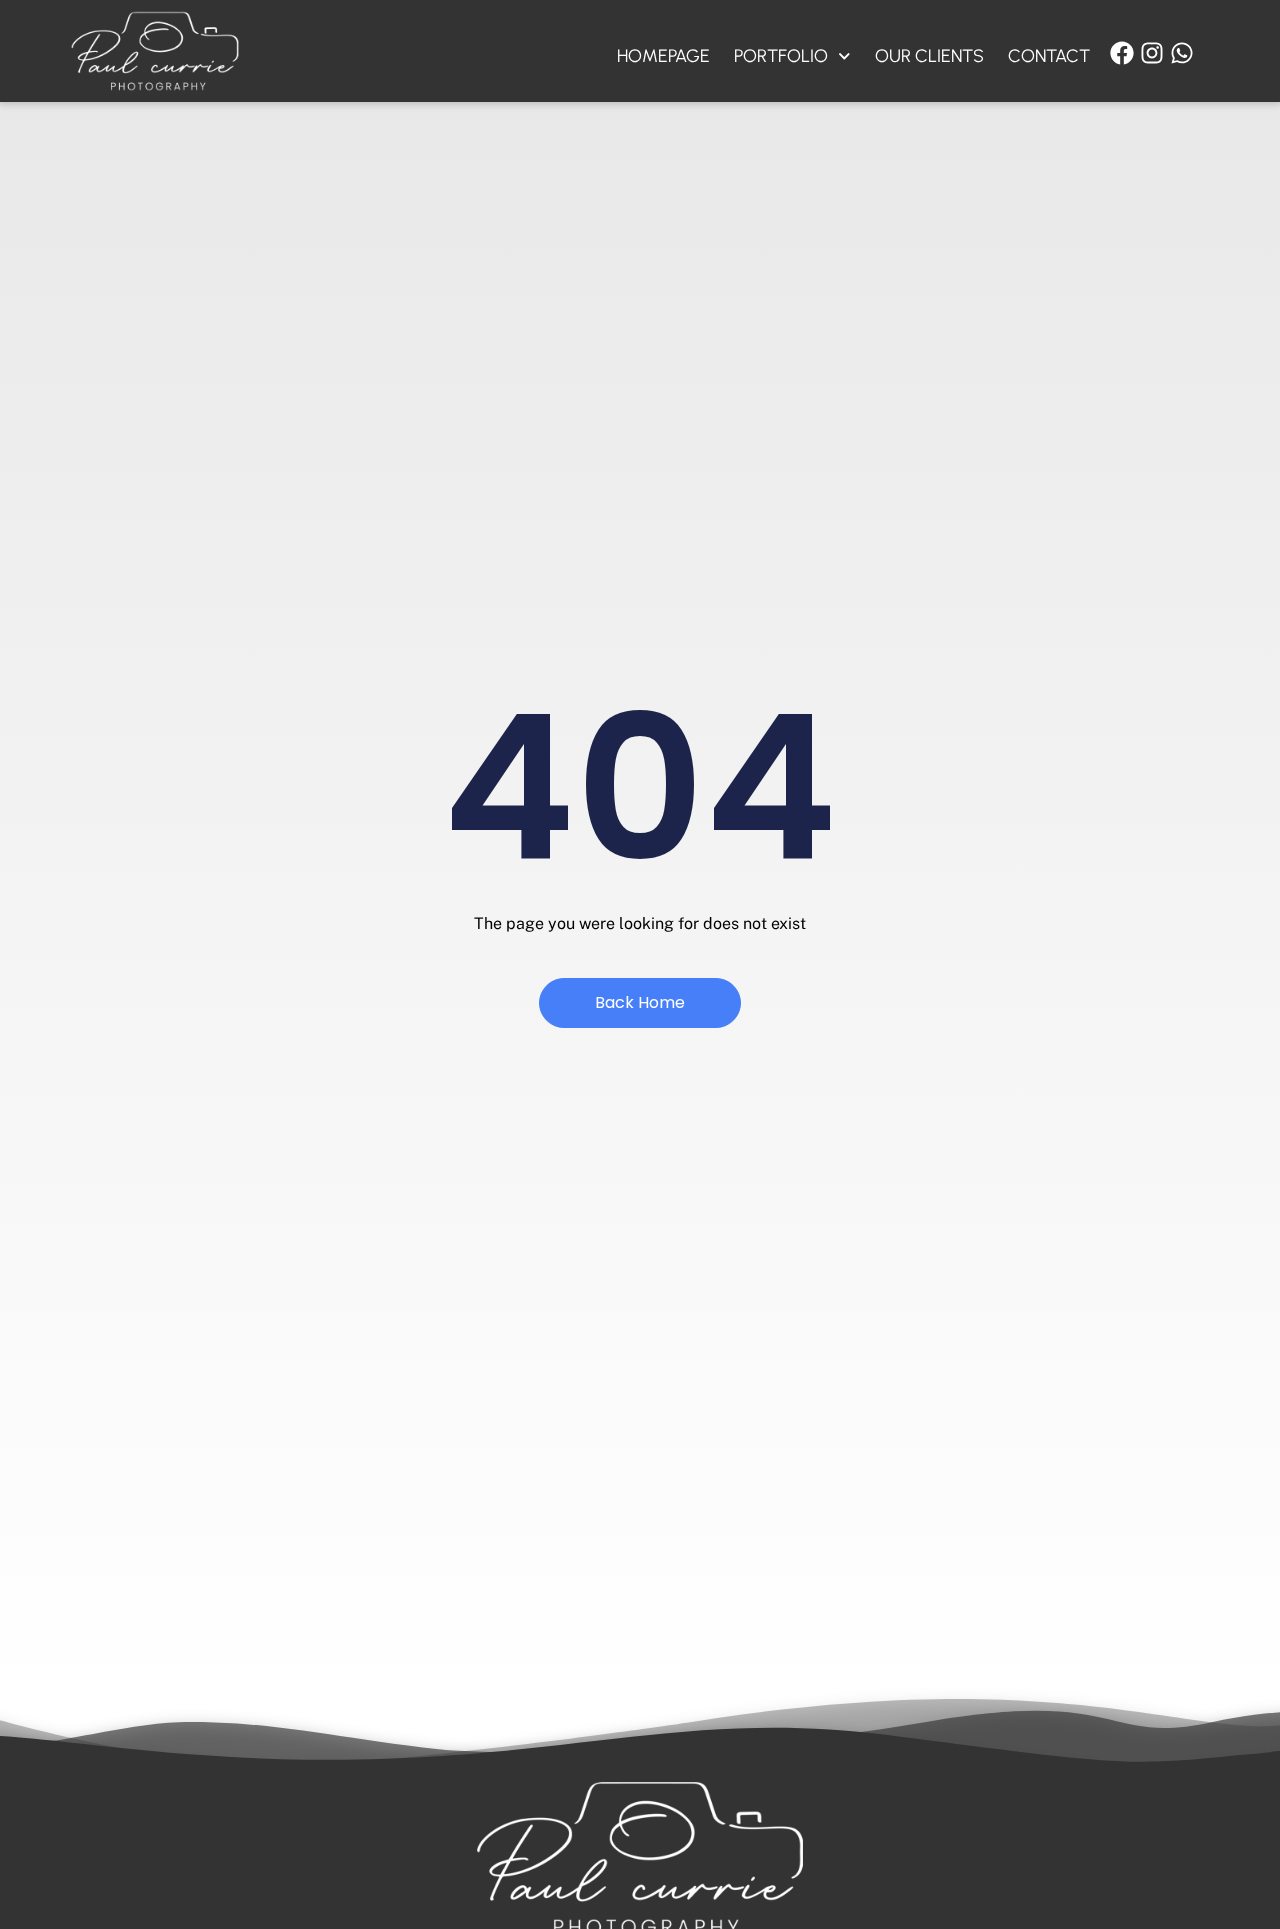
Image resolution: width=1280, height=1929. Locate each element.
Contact (1049, 56)
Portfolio (781, 56)
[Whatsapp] (1182, 53)
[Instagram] (1152, 53)
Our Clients (929, 56)
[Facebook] (1122, 53)
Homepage (663, 56)
